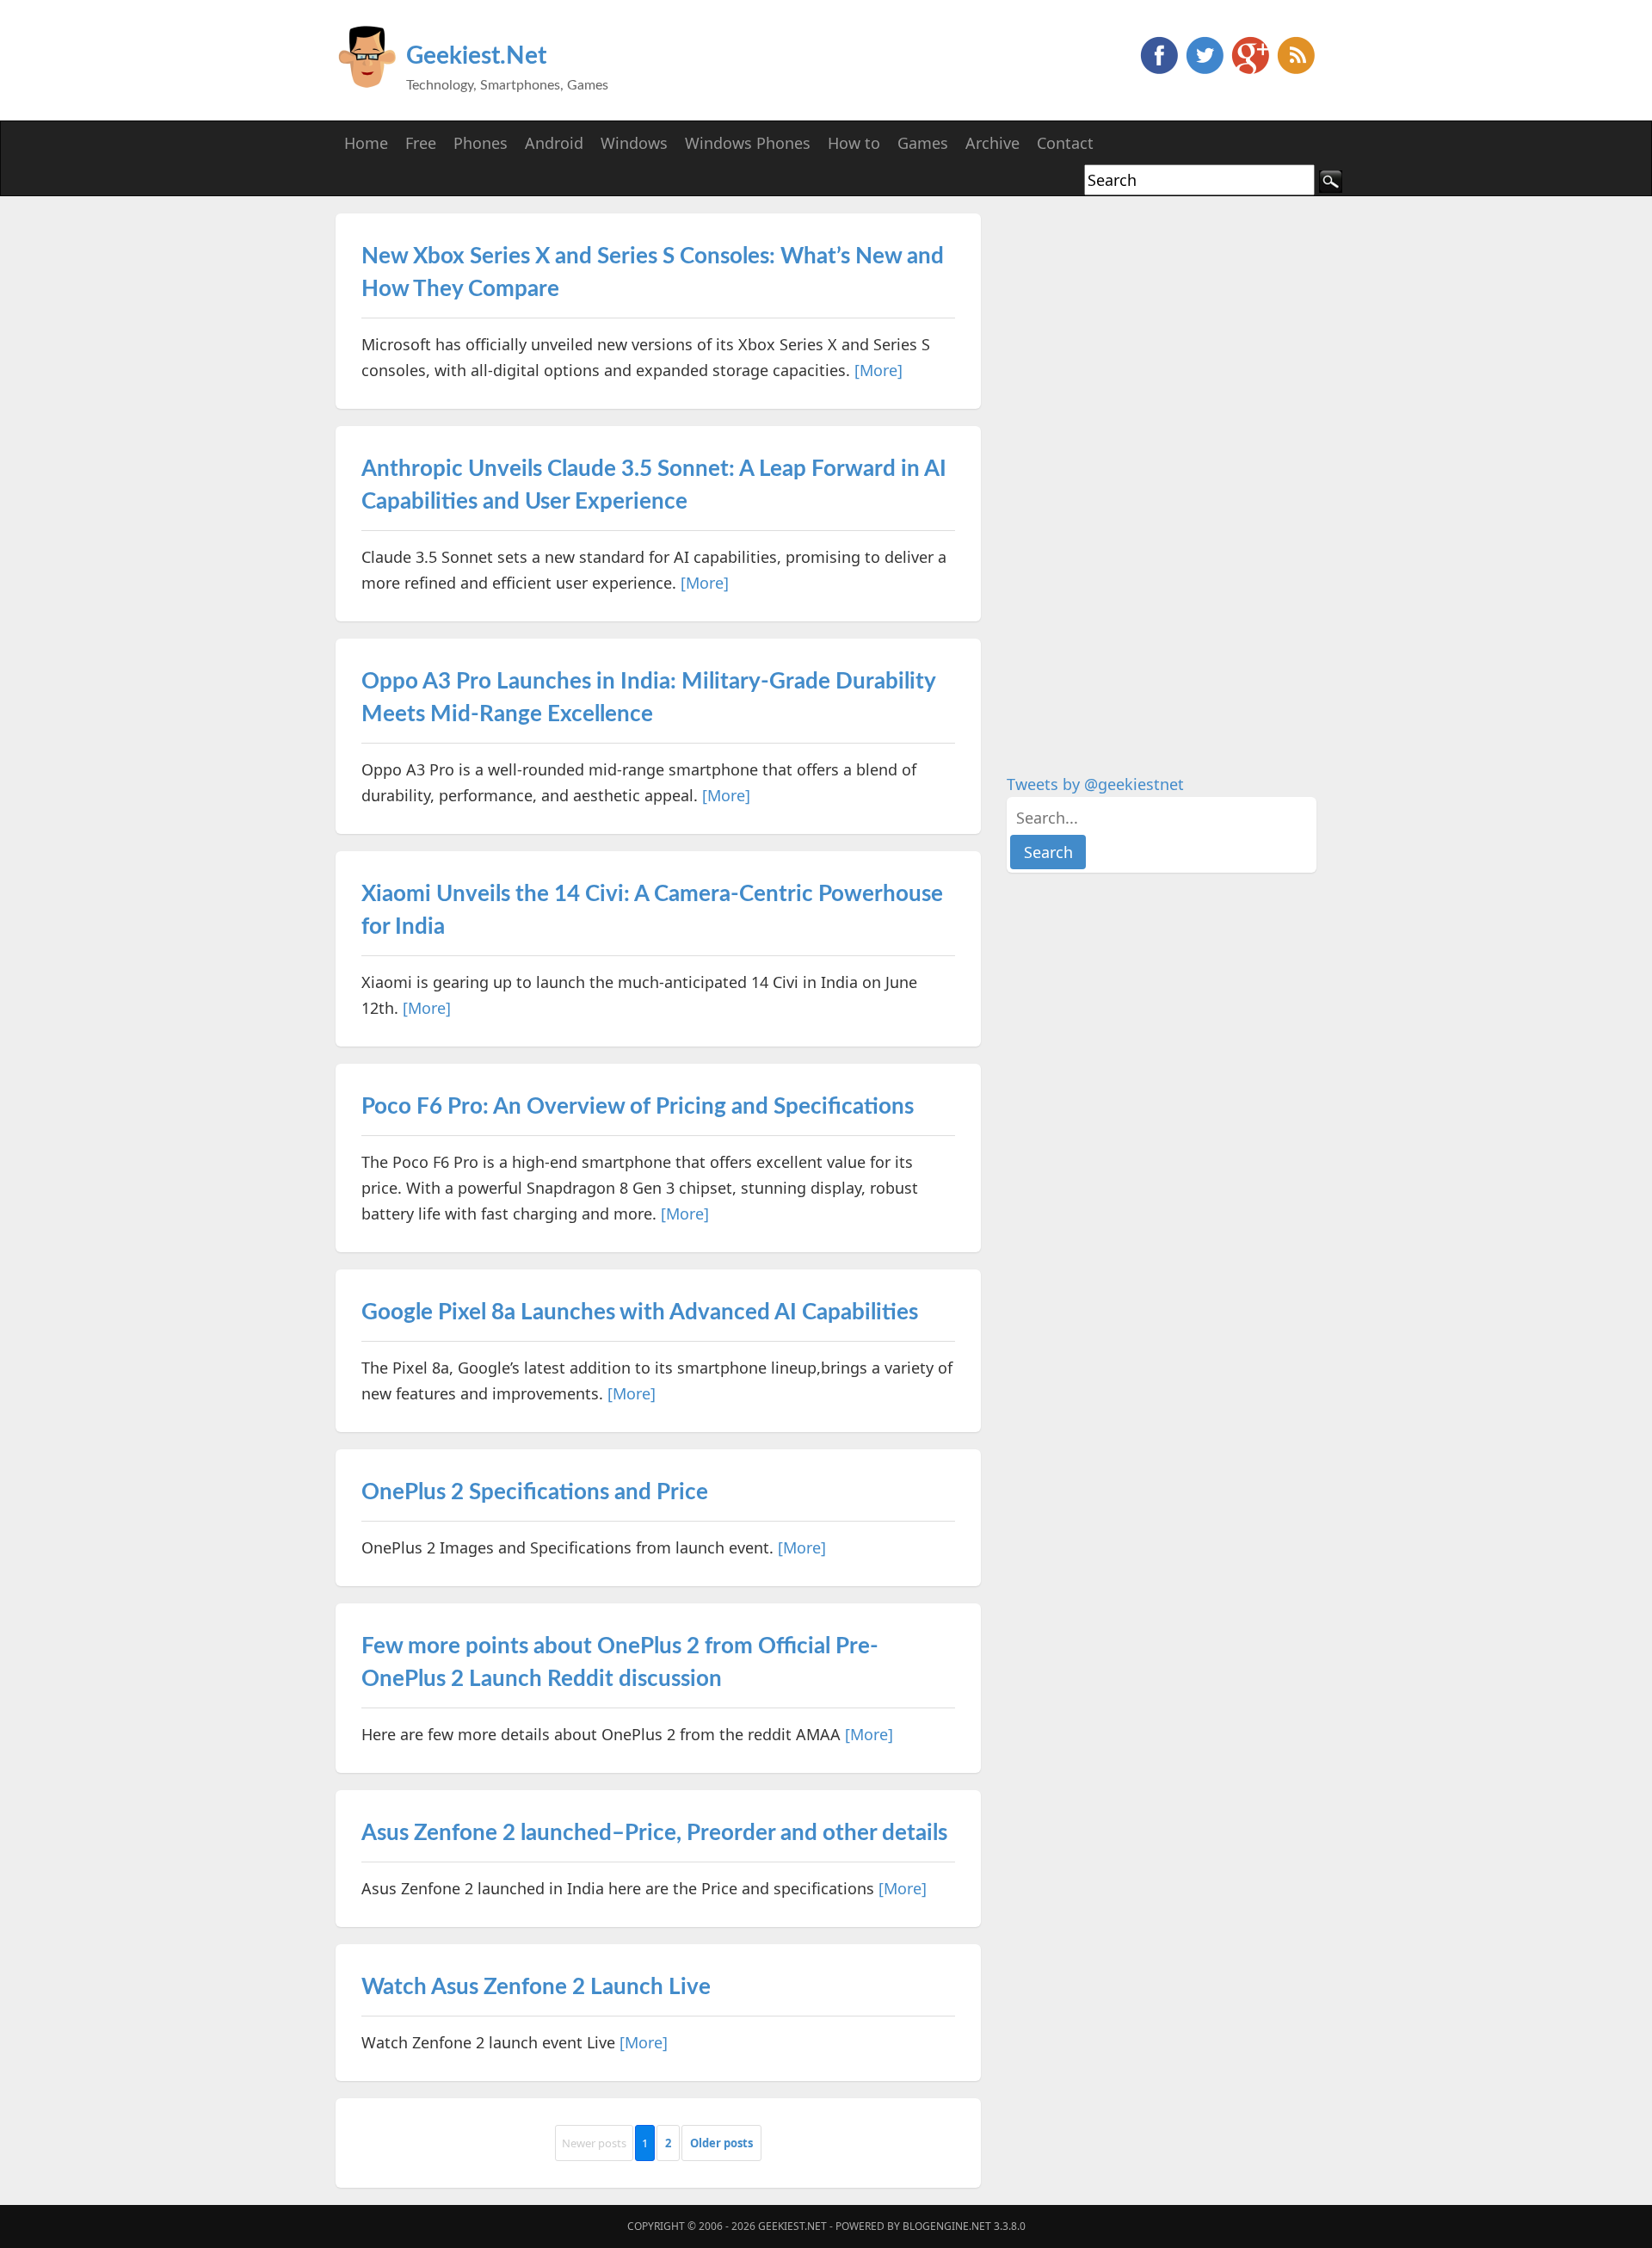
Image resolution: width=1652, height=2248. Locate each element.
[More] (878, 370)
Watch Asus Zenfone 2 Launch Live (536, 1987)
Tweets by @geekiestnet (1095, 784)
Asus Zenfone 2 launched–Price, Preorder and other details (654, 1833)
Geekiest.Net (476, 56)
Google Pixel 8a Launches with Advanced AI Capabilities (640, 1312)
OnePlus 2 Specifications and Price (535, 1492)
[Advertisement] (1136, 472)
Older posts (721, 2143)
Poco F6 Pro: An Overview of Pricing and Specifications (638, 1107)
